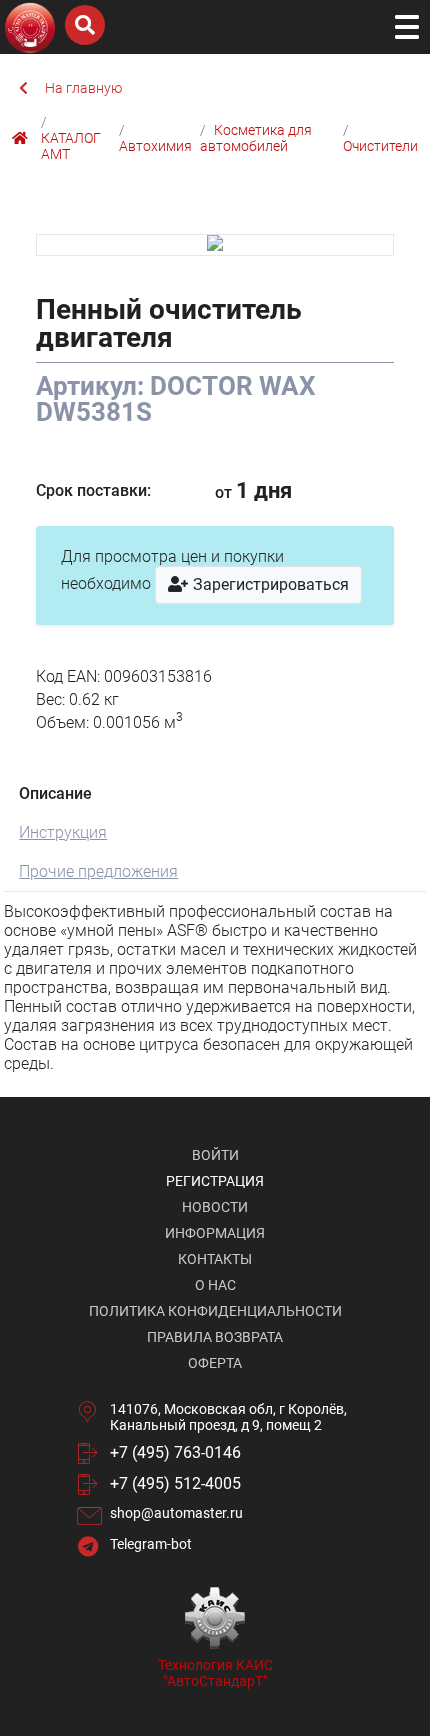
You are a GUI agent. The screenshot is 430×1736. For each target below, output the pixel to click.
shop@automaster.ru (176, 1513)
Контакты (215, 1259)
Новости (215, 1207)
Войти (215, 1155)
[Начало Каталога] (22, 138)
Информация (215, 1233)
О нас (215, 1285)
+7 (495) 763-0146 (175, 1452)
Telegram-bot (151, 1544)
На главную (83, 88)
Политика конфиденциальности (215, 1311)
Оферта (215, 1363)
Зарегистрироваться (269, 584)
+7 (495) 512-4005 (175, 1483)
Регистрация (215, 1181)
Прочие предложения (98, 871)
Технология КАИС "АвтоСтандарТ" (215, 1673)
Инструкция (63, 832)
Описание (55, 793)
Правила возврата (215, 1337)
